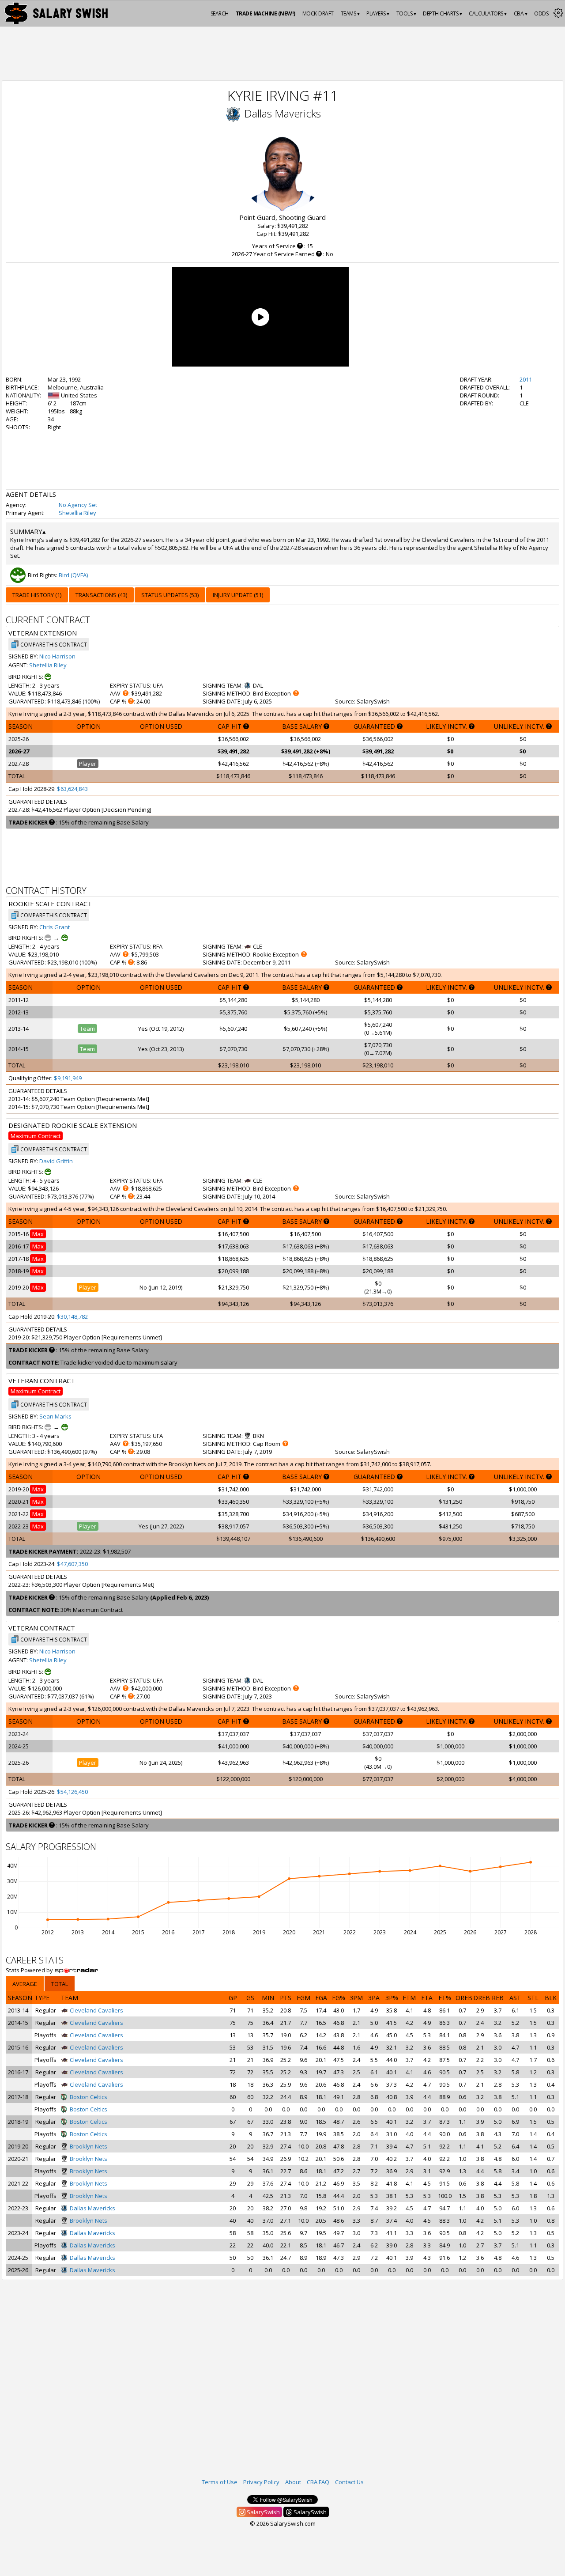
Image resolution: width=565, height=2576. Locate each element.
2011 (526, 379)
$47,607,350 (72, 1564)
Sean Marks (55, 1416)
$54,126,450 (72, 1792)
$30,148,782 (72, 1316)
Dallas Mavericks (282, 113)
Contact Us (349, 2482)
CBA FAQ (318, 2482)
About (293, 2482)
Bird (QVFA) (73, 575)
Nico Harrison (57, 656)
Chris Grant (55, 927)
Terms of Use (220, 2482)
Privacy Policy (261, 2482)
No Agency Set (78, 505)
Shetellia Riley (77, 513)
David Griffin (56, 1161)
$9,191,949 (68, 1078)
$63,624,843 (72, 789)
